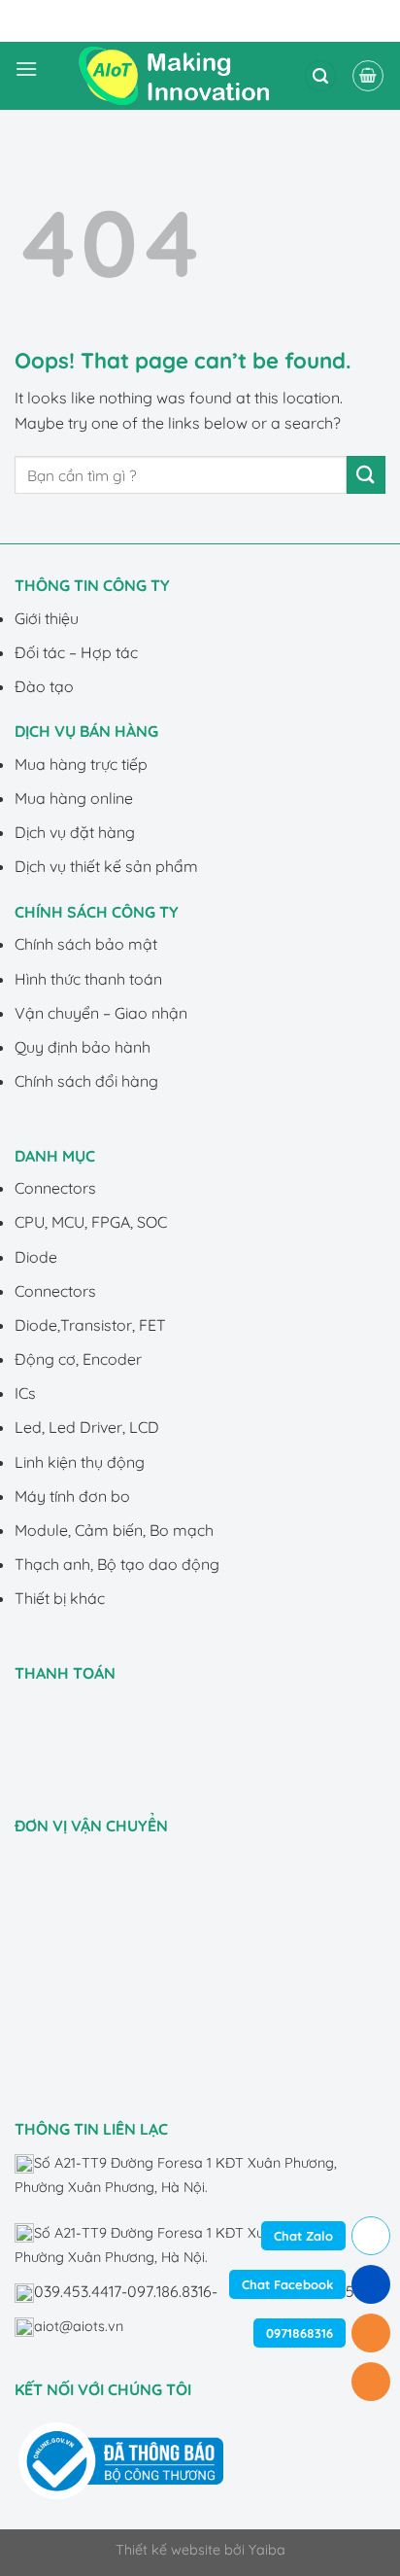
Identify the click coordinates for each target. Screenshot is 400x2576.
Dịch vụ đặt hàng (75, 832)
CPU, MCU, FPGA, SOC (91, 1222)
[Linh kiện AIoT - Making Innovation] (178, 76)
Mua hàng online (74, 798)
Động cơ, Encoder (78, 1359)
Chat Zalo (303, 2236)
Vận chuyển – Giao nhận (101, 1013)
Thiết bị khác (60, 1598)
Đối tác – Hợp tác (76, 652)
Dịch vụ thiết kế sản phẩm (106, 866)
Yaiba (267, 2550)
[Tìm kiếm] (320, 76)
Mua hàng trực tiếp (81, 764)
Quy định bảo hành (83, 1047)
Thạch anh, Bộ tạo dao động (117, 1564)
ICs (25, 1393)
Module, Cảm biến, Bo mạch (114, 1530)
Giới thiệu (47, 618)
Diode (36, 1257)
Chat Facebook (287, 2284)
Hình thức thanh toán (88, 979)
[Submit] (366, 475)
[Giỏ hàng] (368, 76)
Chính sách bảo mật (86, 944)
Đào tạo (44, 686)
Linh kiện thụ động (80, 1462)
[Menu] (26, 76)
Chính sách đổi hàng (86, 1081)
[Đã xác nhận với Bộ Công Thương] (121, 2459)
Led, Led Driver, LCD (87, 1427)
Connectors (55, 1188)
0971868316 (300, 2333)
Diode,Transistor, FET (90, 1325)
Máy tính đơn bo (72, 1496)
